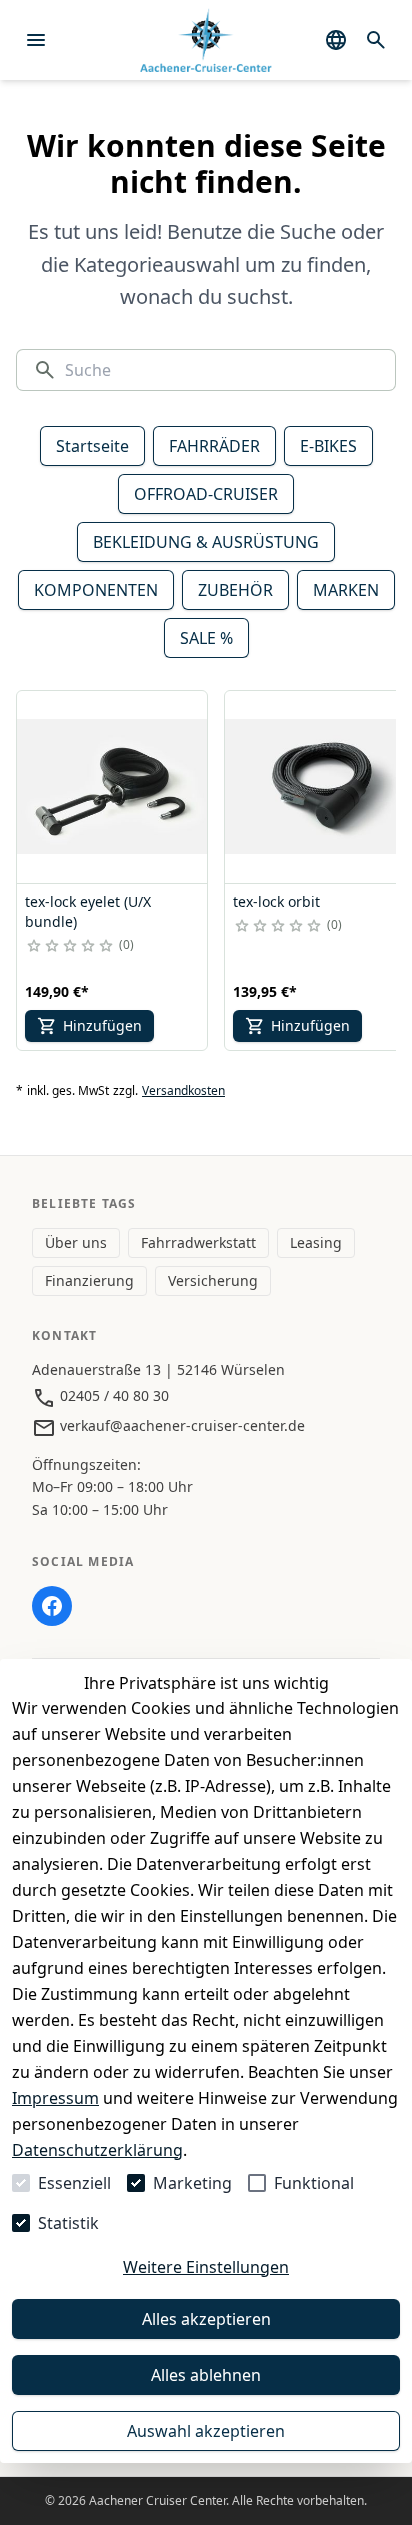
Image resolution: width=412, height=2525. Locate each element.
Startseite (92, 446)
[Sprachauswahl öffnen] (336, 40)
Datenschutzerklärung (97, 2150)
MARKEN (346, 590)
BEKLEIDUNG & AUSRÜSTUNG (206, 542)
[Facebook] (52, 1606)
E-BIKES (328, 446)
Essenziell (74, 2183)
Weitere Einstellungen (206, 2267)
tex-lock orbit (276, 901)
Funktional (314, 2183)
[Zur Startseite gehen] (205, 40)
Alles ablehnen (206, 2375)
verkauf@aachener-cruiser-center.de (180, 1425)
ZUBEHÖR (235, 590)
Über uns (76, 1242)
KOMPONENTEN (96, 590)
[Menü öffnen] (36, 40)
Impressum (55, 2098)
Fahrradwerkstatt (198, 1242)
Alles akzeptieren (206, 2319)
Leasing (316, 1242)
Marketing (192, 2183)
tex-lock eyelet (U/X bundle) (88, 911)
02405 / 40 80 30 (112, 1395)
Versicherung (213, 1280)
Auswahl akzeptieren (206, 2431)
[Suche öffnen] (376, 40)
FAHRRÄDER (214, 446)
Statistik (68, 2223)
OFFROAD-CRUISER (206, 494)
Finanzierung (89, 1280)
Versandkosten (183, 1091)
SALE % (206, 638)
